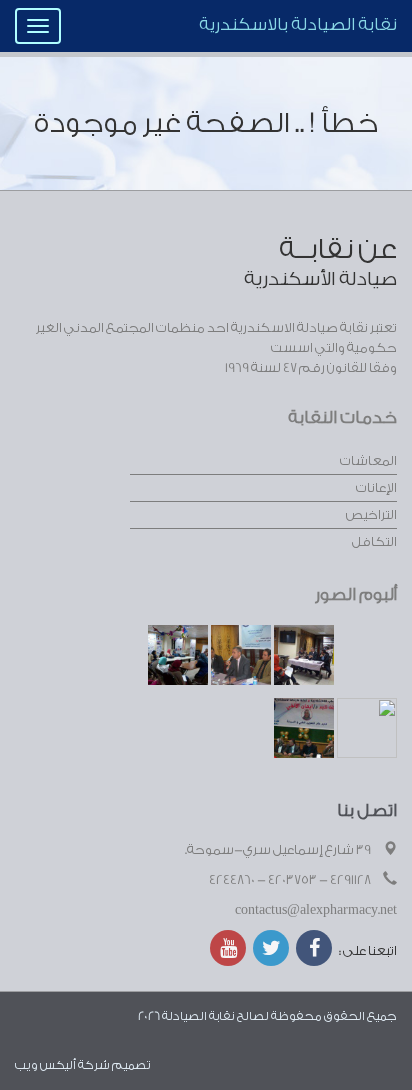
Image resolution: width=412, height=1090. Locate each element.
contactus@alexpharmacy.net (316, 909)
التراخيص (371, 514)
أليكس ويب (45, 1065)
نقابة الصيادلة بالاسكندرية (298, 24)
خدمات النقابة (342, 417)
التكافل (374, 541)
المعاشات (368, 460)
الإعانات (376, 487)
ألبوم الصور (356, 594)
